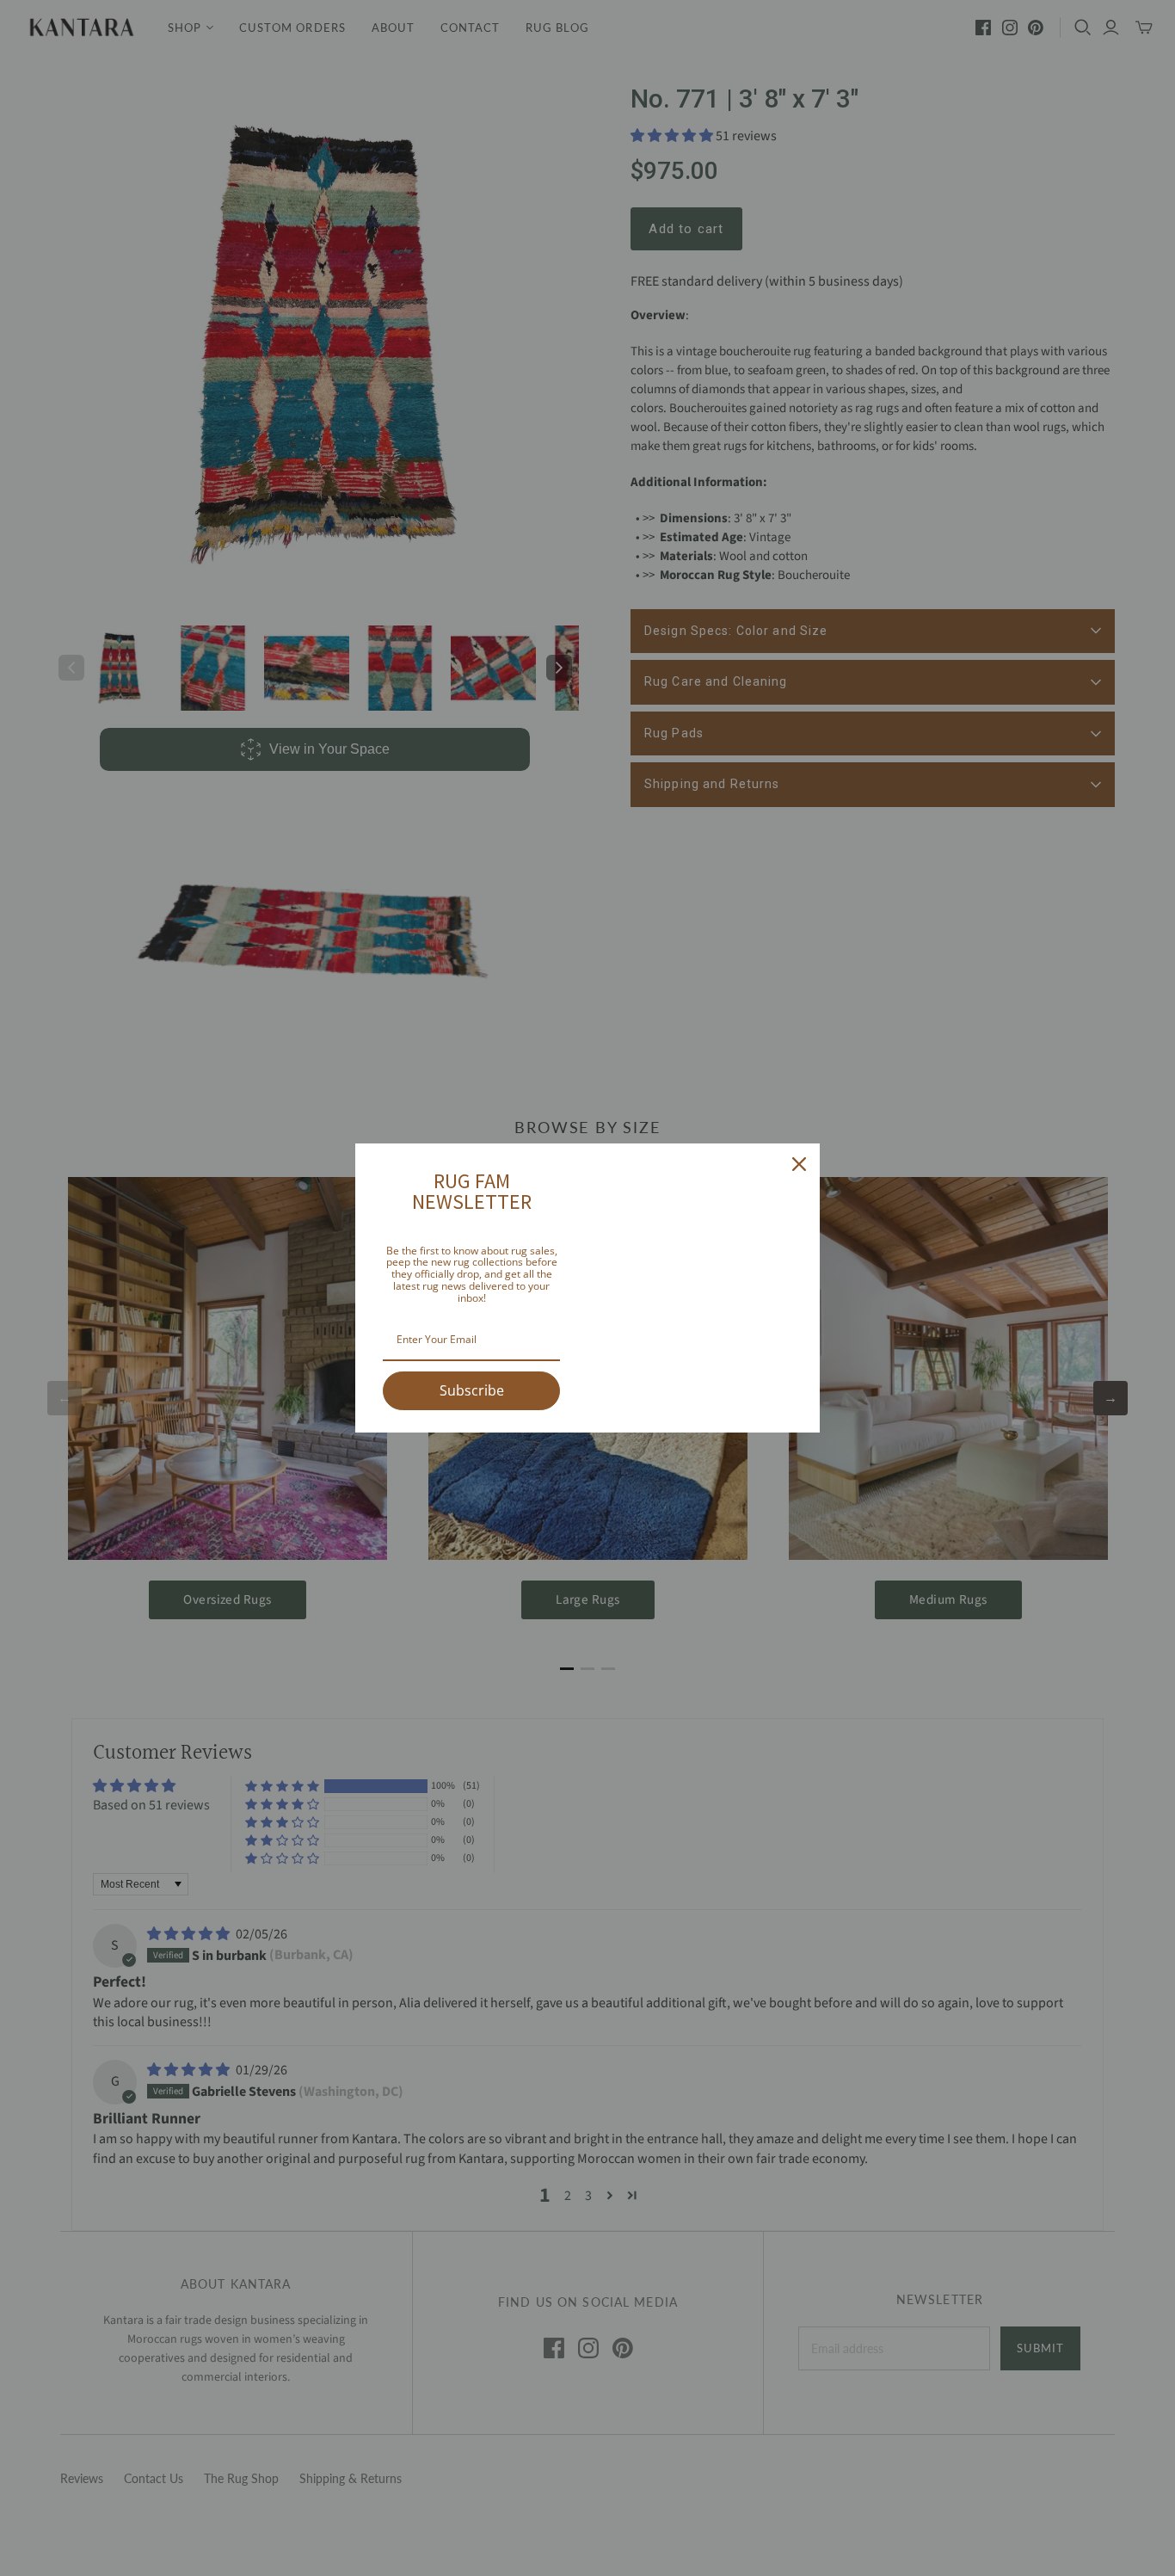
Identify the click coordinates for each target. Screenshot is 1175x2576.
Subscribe (472, 1390)
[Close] (799, 1164)
